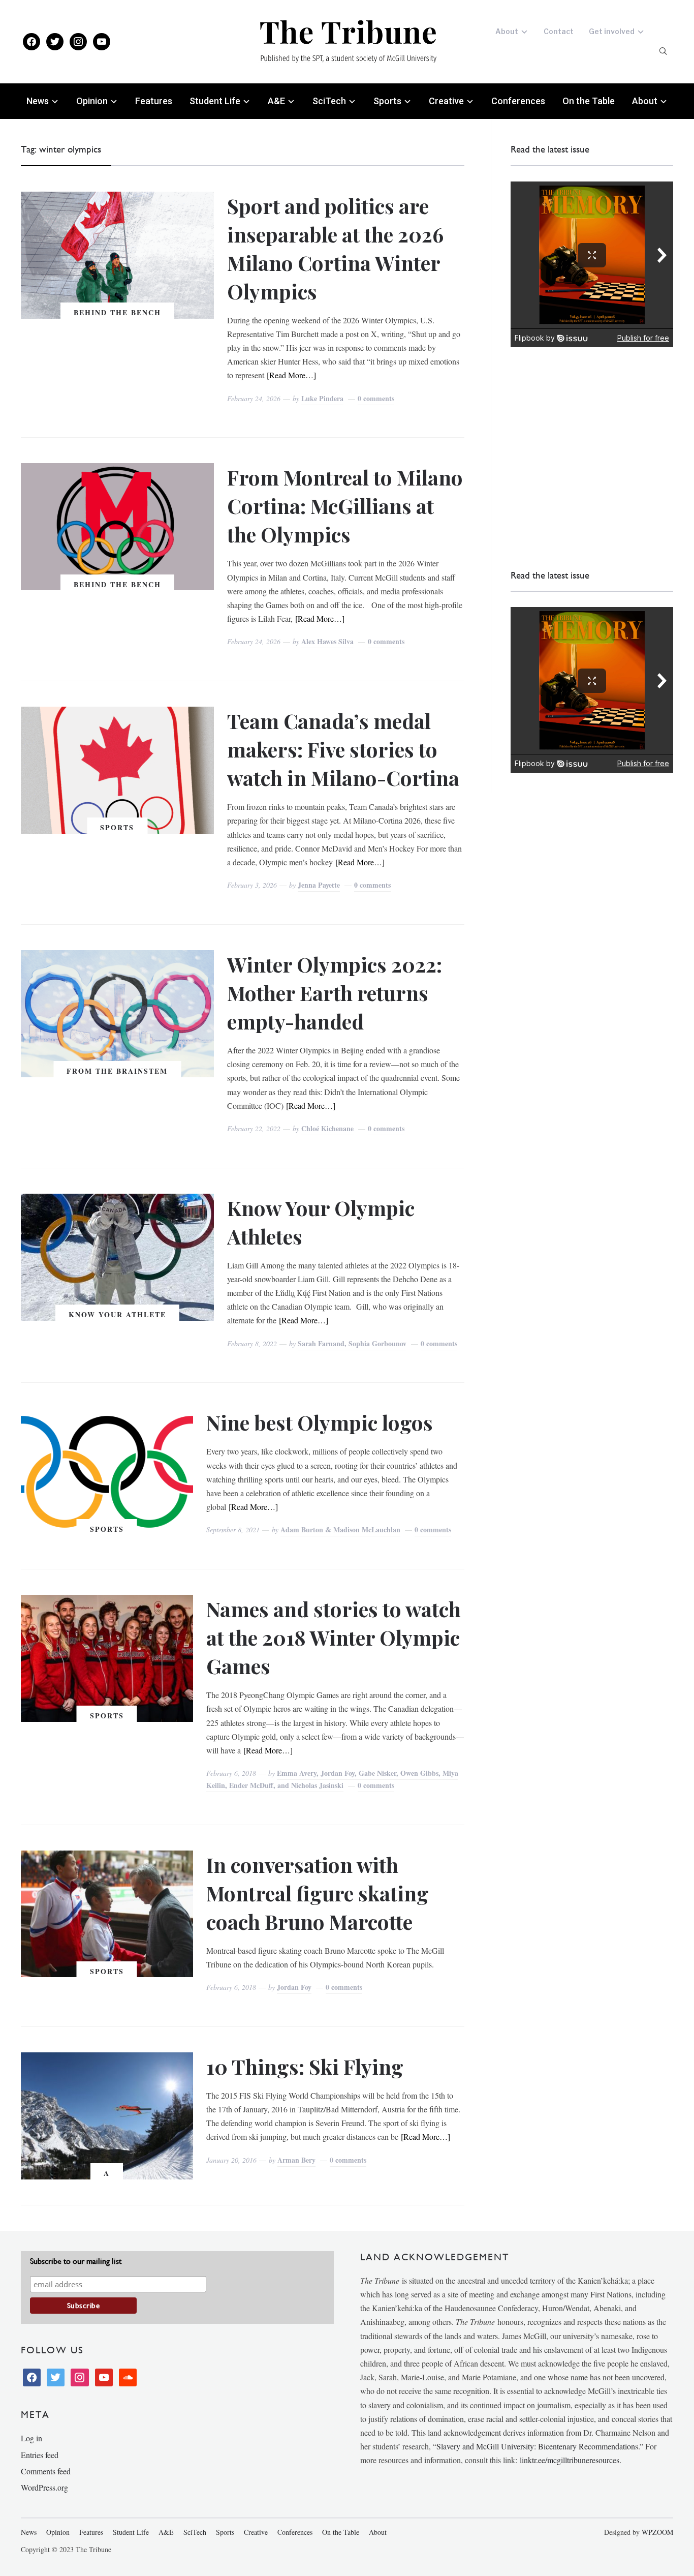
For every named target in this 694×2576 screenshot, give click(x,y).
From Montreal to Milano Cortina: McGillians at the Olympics (345, 506)
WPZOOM (657, 2532)
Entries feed (40, 2455)
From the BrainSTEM (117, 1071)
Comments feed (46, 2471)
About (507, 31)
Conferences (518, 101)
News (38, 101)
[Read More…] (291, 375)
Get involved (612, 31)
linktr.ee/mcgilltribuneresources (570, 2460)
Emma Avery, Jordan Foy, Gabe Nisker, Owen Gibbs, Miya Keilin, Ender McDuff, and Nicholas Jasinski (332, 1779)
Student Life (215, 101)
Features (154, 101)
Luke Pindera (322, 398)
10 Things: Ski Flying (305, 2066)
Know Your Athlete (117, 1314)
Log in (31, 2438)
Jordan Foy (294, 1987)
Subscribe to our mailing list (76, 2261)
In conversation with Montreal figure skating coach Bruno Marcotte (318, 1893)
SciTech (329, 101)
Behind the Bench (117, 312)
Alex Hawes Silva (327, 641)
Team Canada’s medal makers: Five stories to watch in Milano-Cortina (343, 749)
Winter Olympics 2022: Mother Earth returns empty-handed (335, 993)
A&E (276, 101)
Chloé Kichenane (327, 1128)
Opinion (92, 101)
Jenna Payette (319, 885)
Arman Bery (296, 2160)
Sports (387, 101)
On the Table (589, 101)
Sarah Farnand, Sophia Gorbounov (352, 1343)
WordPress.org (44, 2487)
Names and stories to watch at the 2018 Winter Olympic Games (334, 1637)
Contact (559, 31)
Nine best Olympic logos (320, 1422)
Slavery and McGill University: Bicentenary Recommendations (537, 2446)
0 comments (376, 398)
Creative (446, 101)
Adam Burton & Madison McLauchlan (340, 1529)
